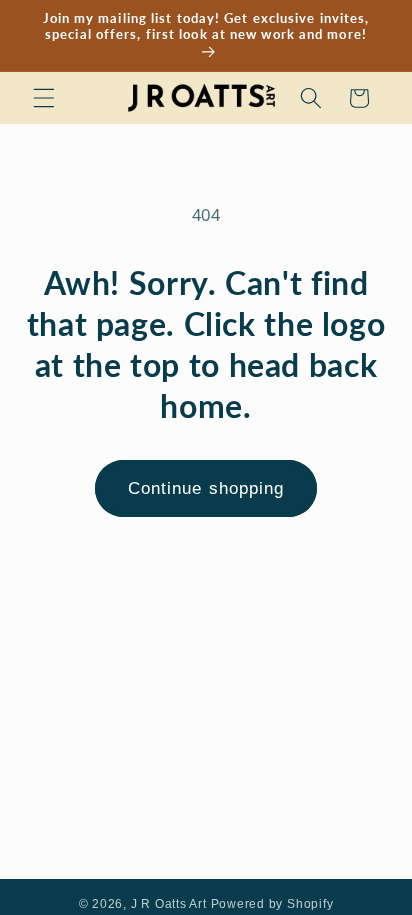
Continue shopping (206, 488)
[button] (44, 98)
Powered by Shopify (272, 904)
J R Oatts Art (169, 904)
